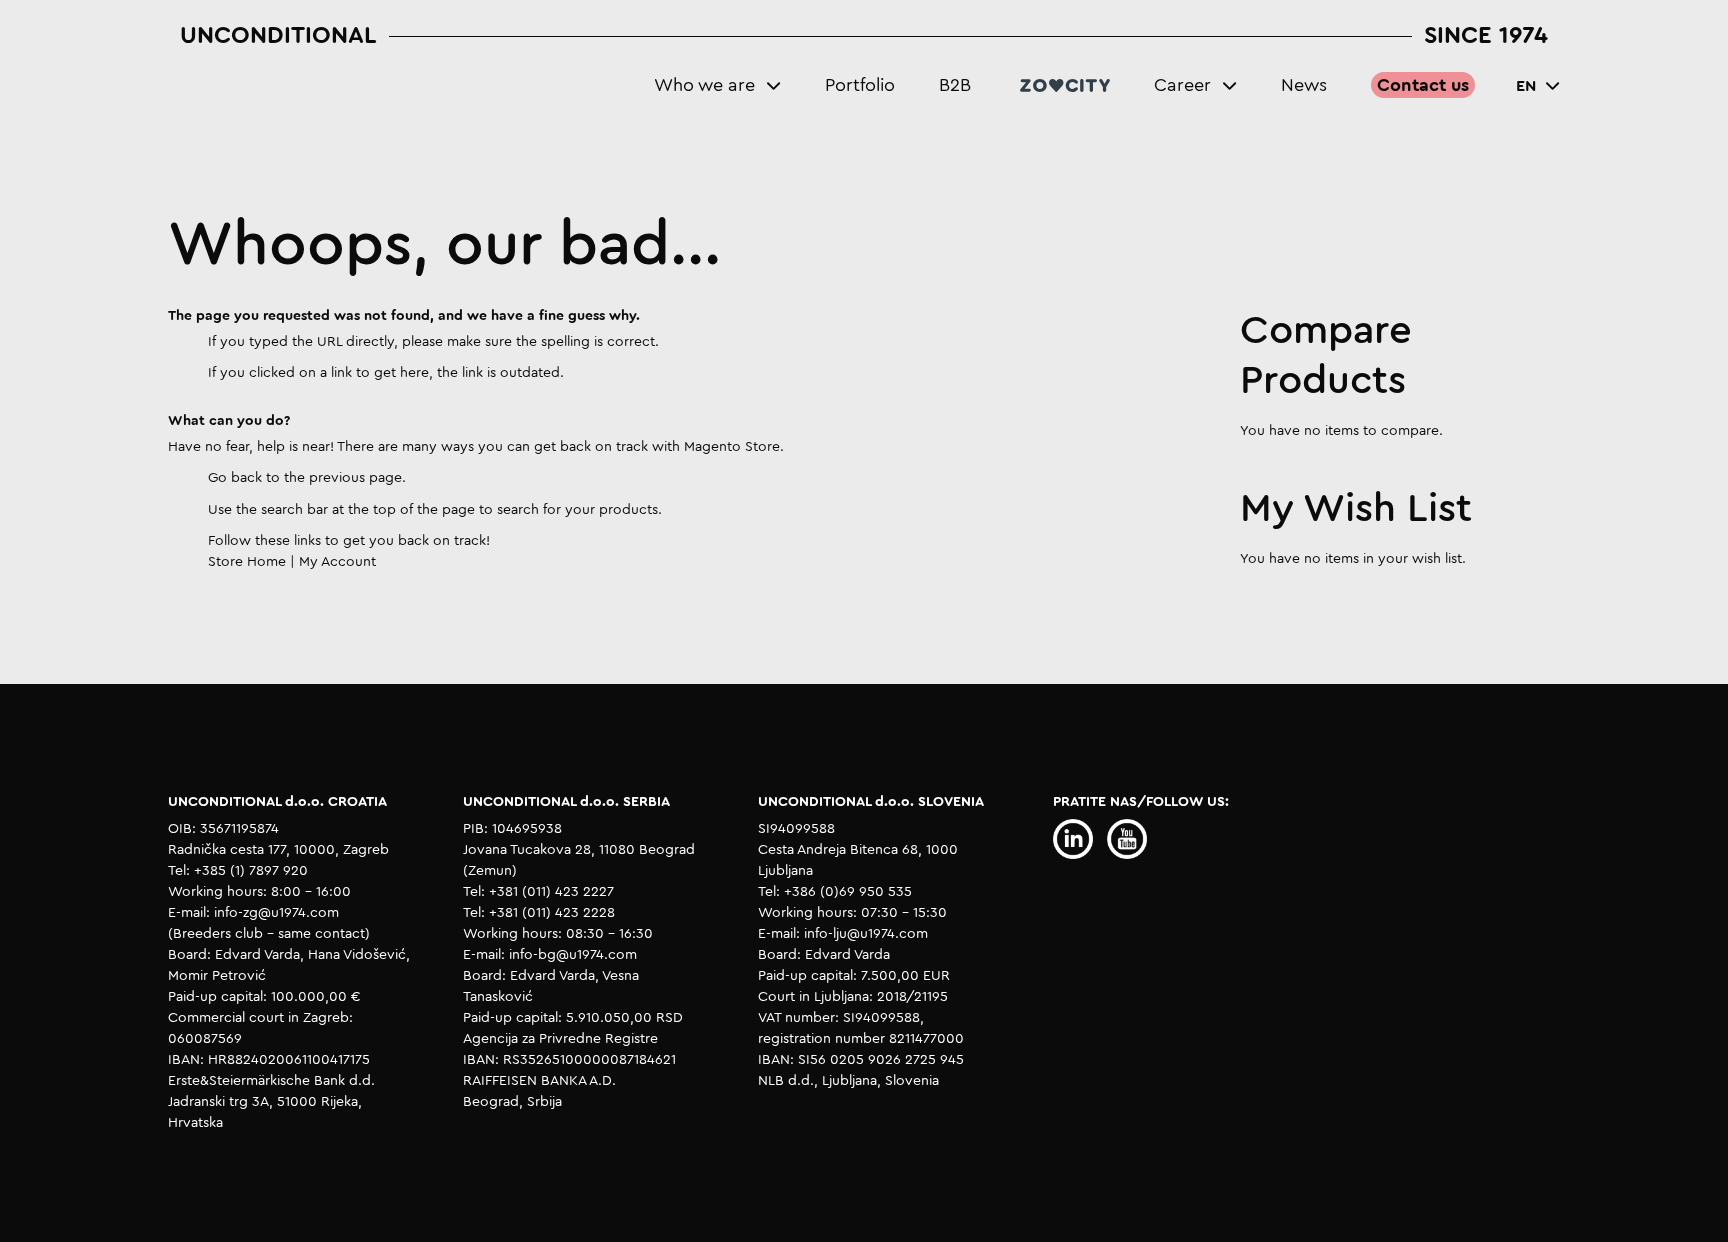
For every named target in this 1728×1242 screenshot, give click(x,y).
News (1304, 85)
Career (1182, 85)
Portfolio (860, 85)
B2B (955, 85)
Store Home (247, 562)
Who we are (704, 85)
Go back (235, 478)
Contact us (1423, 85)
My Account (337, 562)
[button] (1538, 86)
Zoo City (1065, 85)
